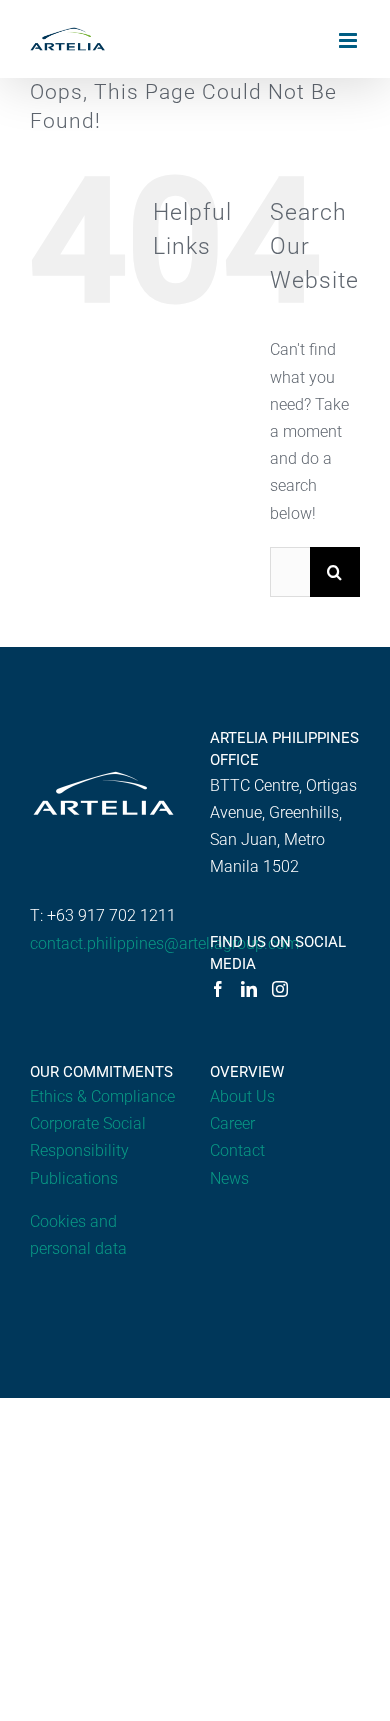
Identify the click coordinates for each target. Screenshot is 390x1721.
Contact (237, 1150)
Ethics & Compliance (102, 1096)
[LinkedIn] (249, 989)
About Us (242, 1096)
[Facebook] (218, 989)
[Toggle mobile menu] (349, 40)
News (229, 1178)
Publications (74, 1178)
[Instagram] (280, 989)
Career (232, 1123)
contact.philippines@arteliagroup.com (164, 943)
